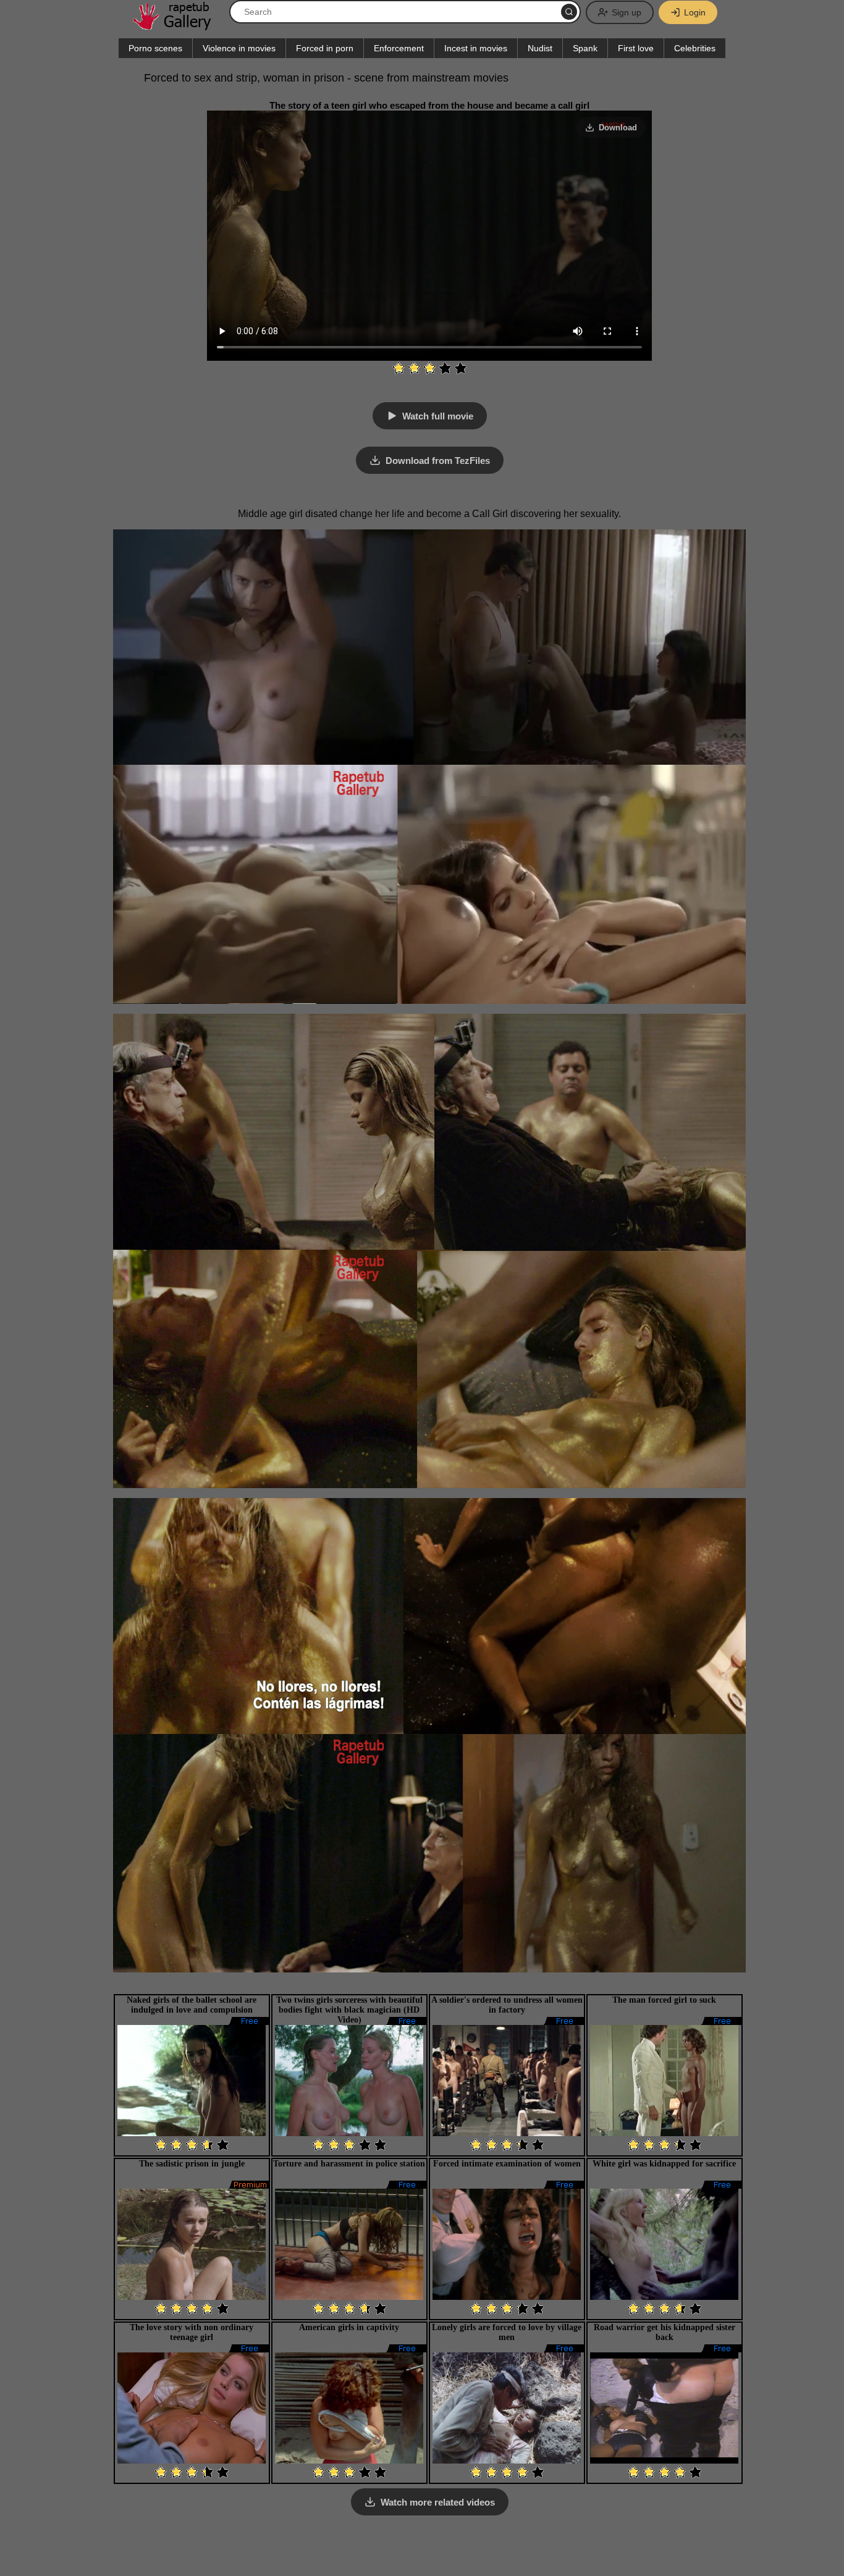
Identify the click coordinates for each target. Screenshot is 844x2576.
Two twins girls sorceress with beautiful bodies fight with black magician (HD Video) (349, 2010)
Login (695, 12)
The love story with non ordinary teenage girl (192, 2332)
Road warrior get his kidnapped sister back (665, 2332)
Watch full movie (438, 416)
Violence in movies (239, 48)
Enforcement (399, 48)
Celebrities (695, 48)
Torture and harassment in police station (349, 2164)
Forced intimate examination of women (507, 2164)
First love (636, 48)
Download (618, 128)
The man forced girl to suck (664, 2000)
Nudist (540, 48)
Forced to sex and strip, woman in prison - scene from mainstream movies (326, 78)
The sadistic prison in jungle (192, 2164)
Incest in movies (476, 48)
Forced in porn (325, 48)
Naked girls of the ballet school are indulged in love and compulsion (192, 2005)
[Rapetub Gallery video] (178, 26)
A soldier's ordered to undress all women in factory (507, 2005)
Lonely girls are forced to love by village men (507, 2332)
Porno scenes (155, 48)
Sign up (627, 12)
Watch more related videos (438, 2502)
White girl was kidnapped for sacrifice (664, 2164)
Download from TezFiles (438, 461)
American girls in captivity (349, 2327)
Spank (585, 48)
